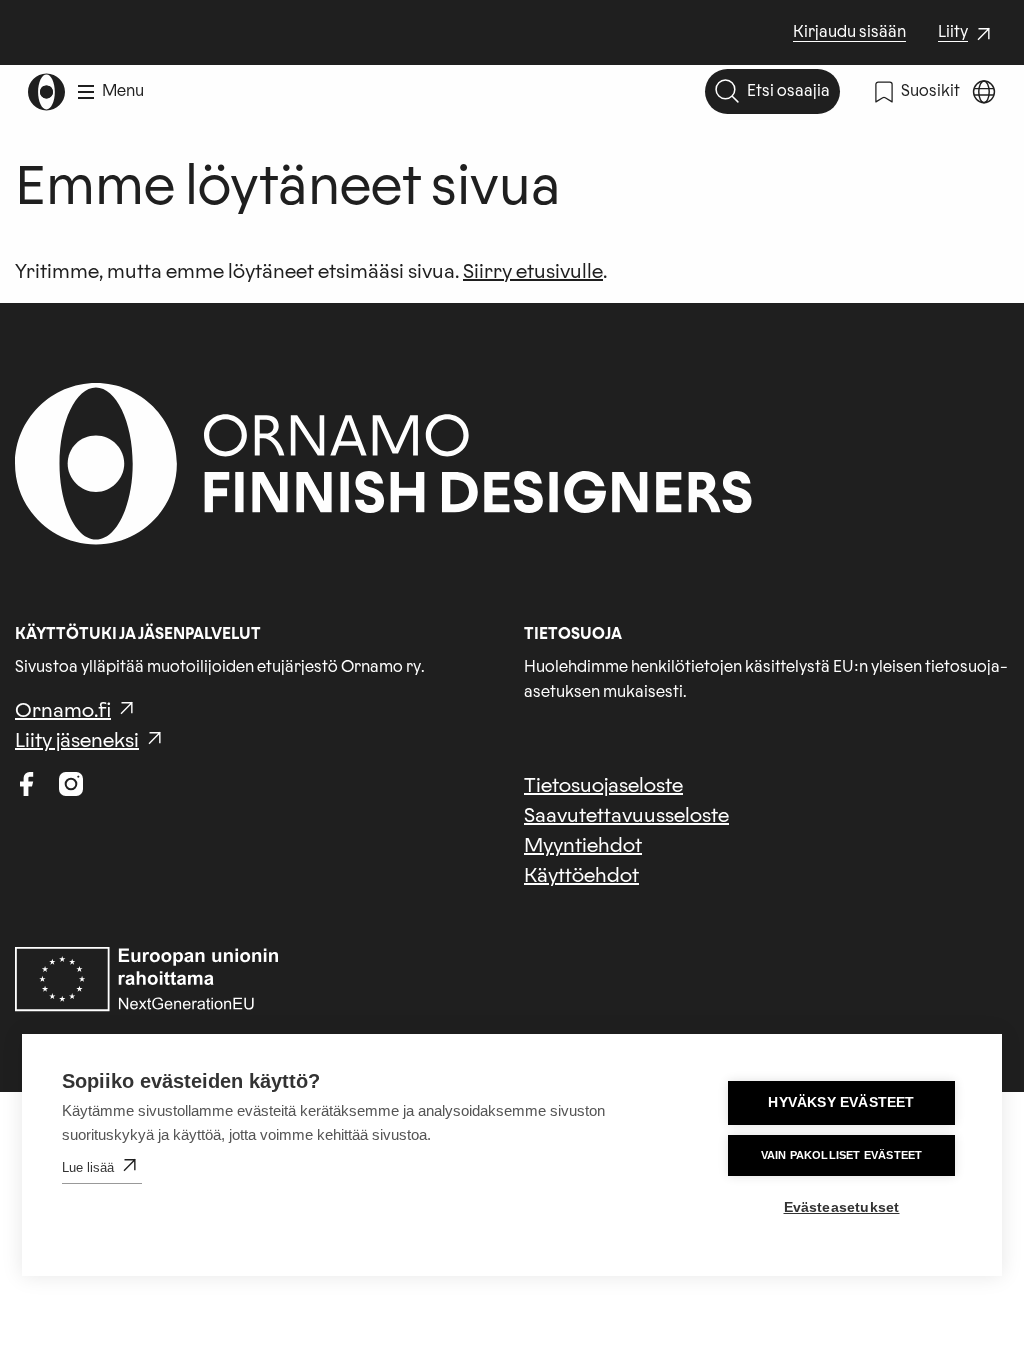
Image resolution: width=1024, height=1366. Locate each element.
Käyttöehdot (581, 876)
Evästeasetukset (842, 1207)
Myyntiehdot (583, 846)
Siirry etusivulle (533, 272)
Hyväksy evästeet (841, 1102)
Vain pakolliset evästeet (842, 1155)
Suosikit (930, 91)
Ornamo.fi (63, 711)
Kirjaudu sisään (849, 32)
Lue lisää (88, 1167)
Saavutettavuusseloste (626, 816)
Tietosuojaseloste (603, 786)
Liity (967, 34)
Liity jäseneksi (77, 741)
